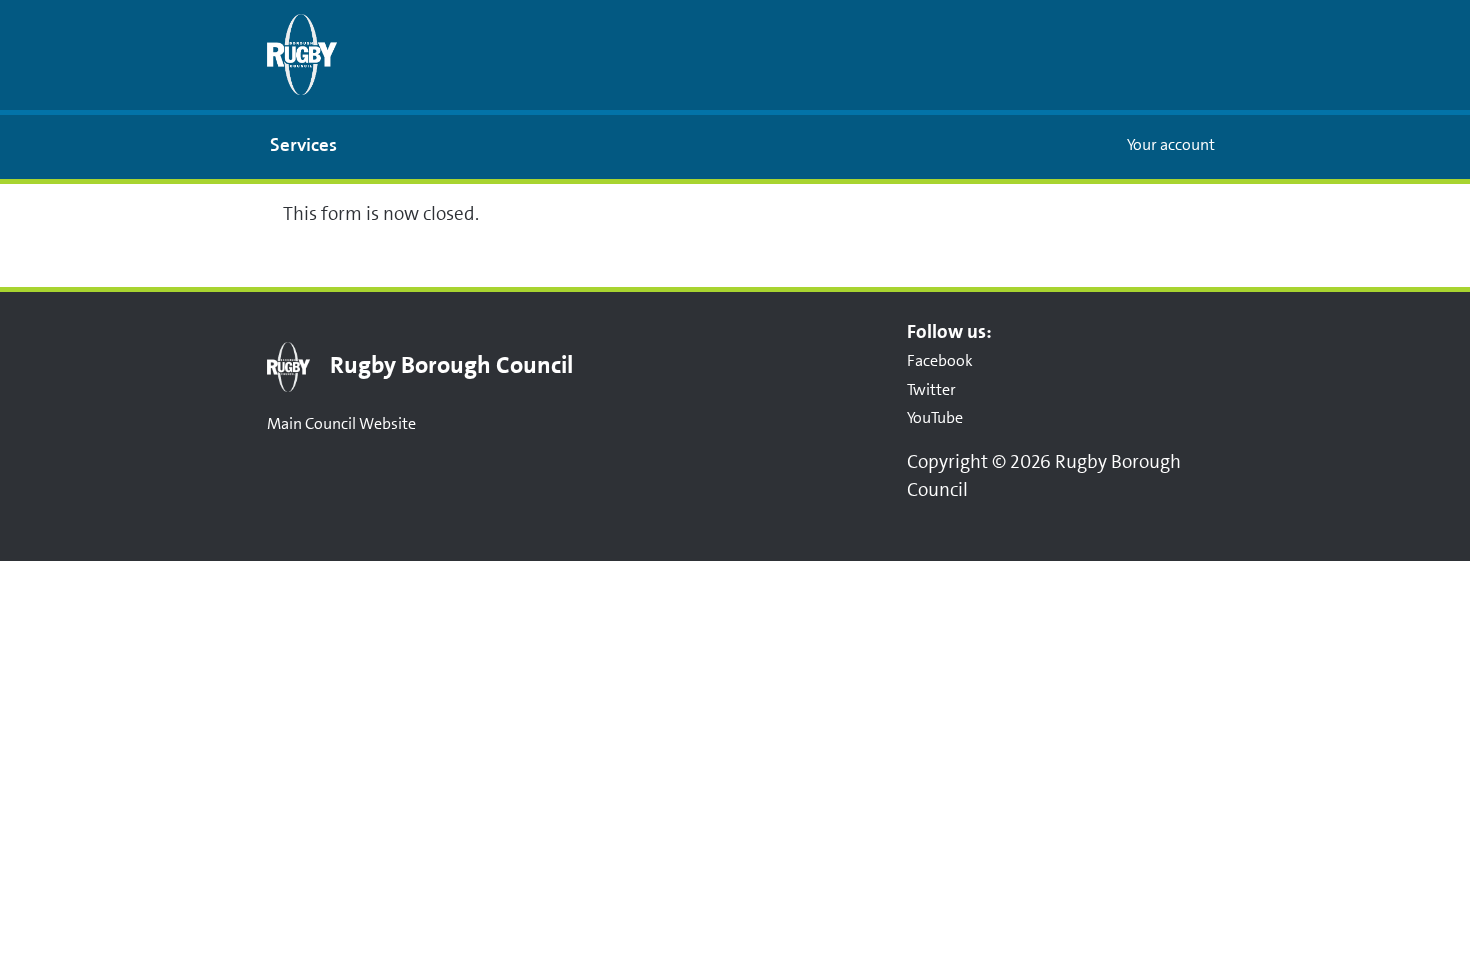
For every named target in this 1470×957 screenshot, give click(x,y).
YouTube (935, 417)
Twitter (931, 389)
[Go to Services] (302, 54)
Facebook (940, 360)
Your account (1171, 144)
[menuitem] (303, 147)
